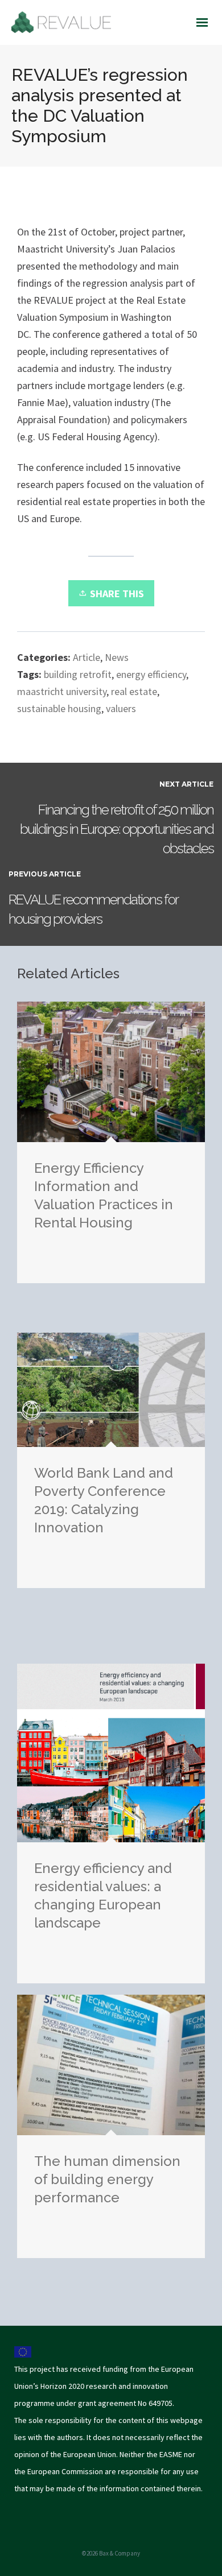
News (117, 657)
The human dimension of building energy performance (107, 2179)
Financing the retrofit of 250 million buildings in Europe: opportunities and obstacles (117, 829)
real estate (134, 691)
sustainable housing (59, 708)
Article (87, 657)
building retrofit (78, 674)
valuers (121, 708)
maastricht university (62, 691)
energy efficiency (151, 674)
